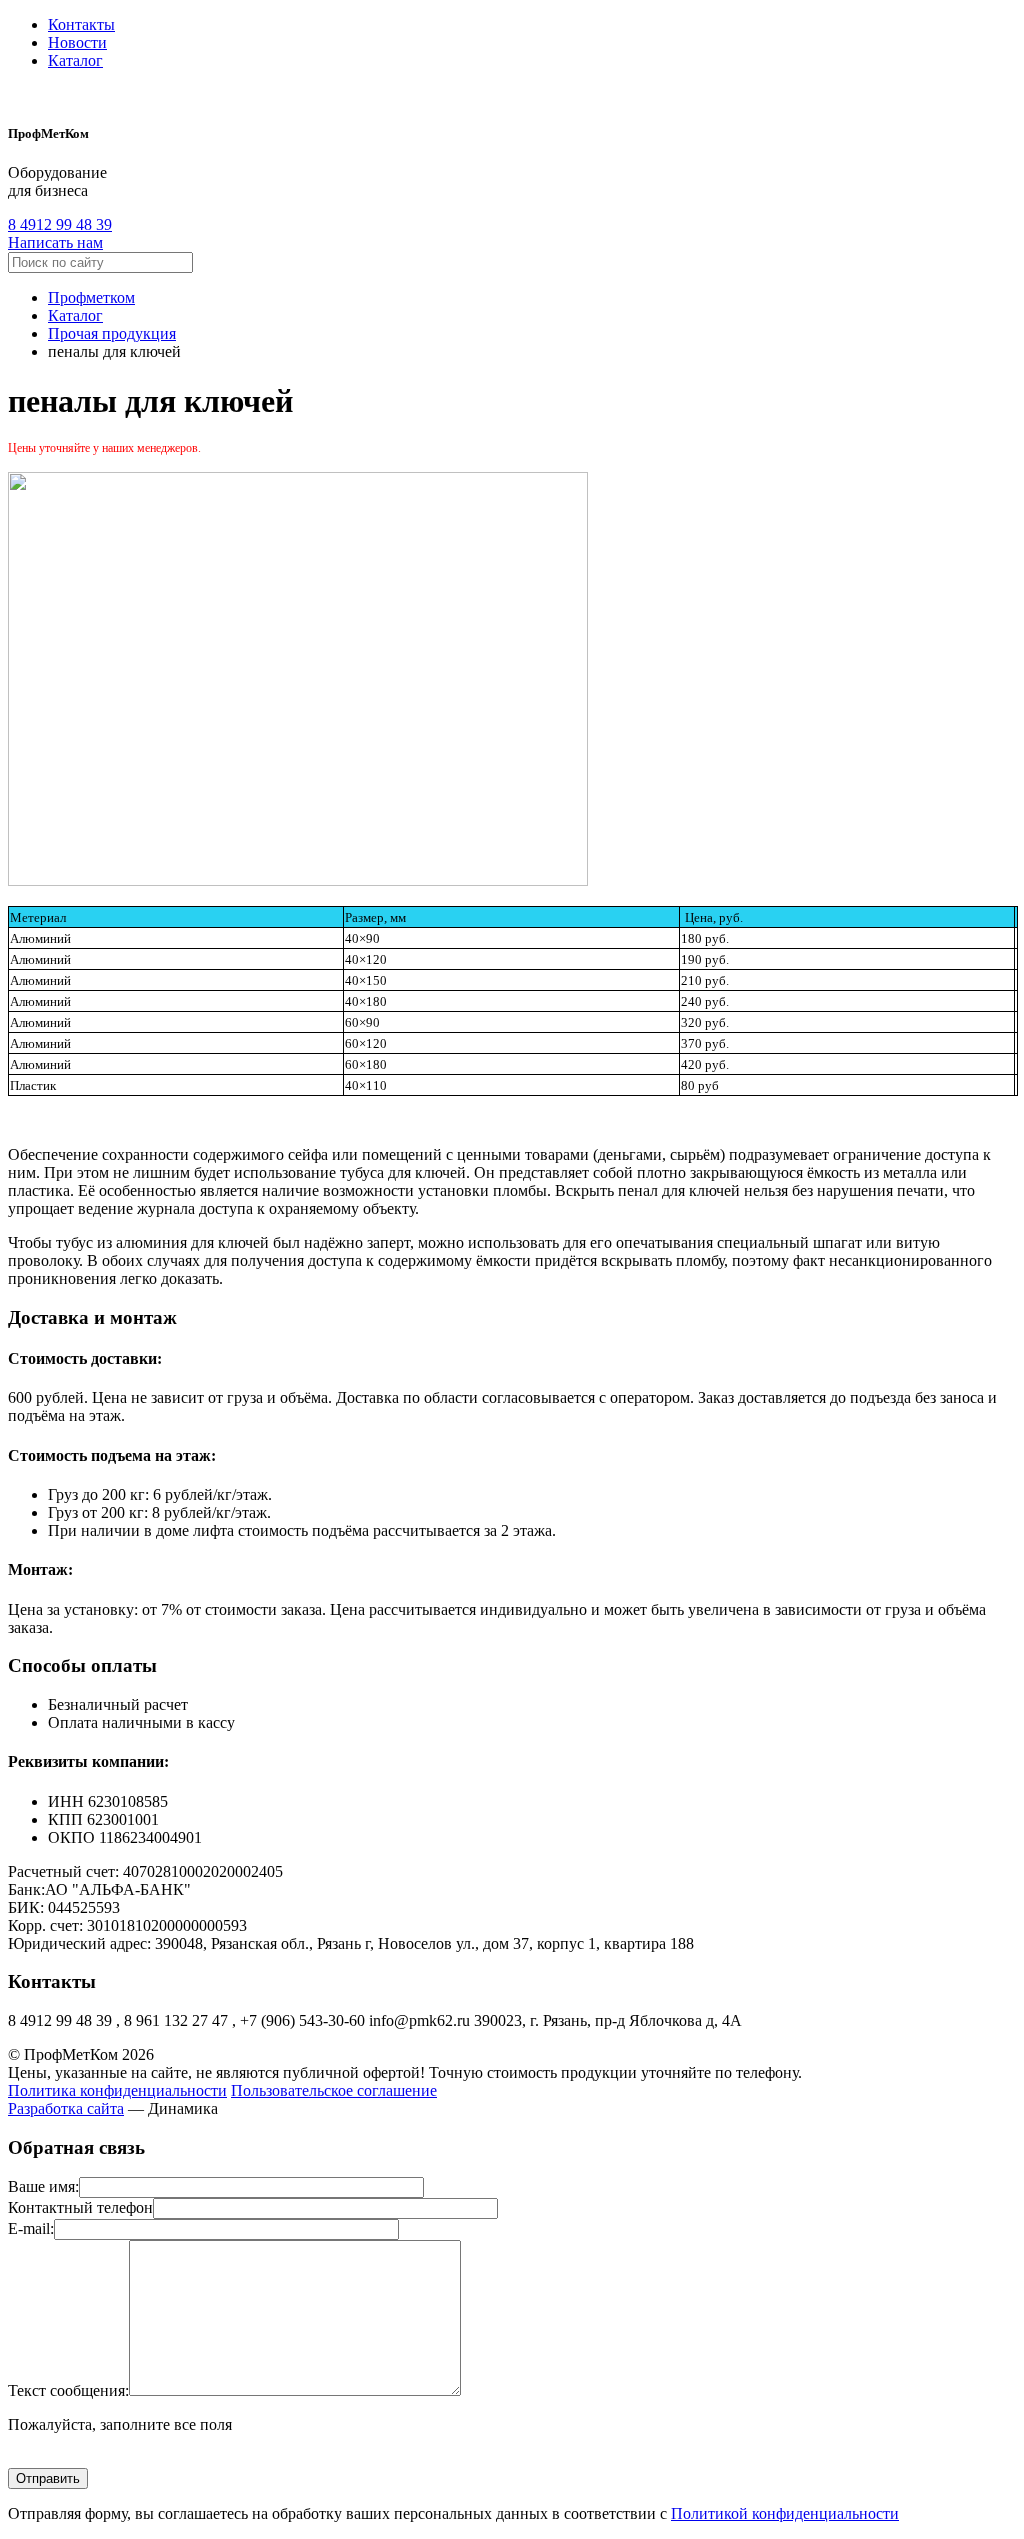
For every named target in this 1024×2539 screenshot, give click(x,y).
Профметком (91, 297)
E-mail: (31, 2228)
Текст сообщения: (68, 2390)
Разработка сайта (66, 2108)
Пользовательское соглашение (334, 2090)
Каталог (75, 60)
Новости (77, 42)
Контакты (81, 24)
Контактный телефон (80, 2207)
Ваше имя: (43, 2186)
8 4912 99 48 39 (60, 224)
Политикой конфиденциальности (785, 2513)
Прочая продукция (112, 333)
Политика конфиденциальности (117, 2090)
